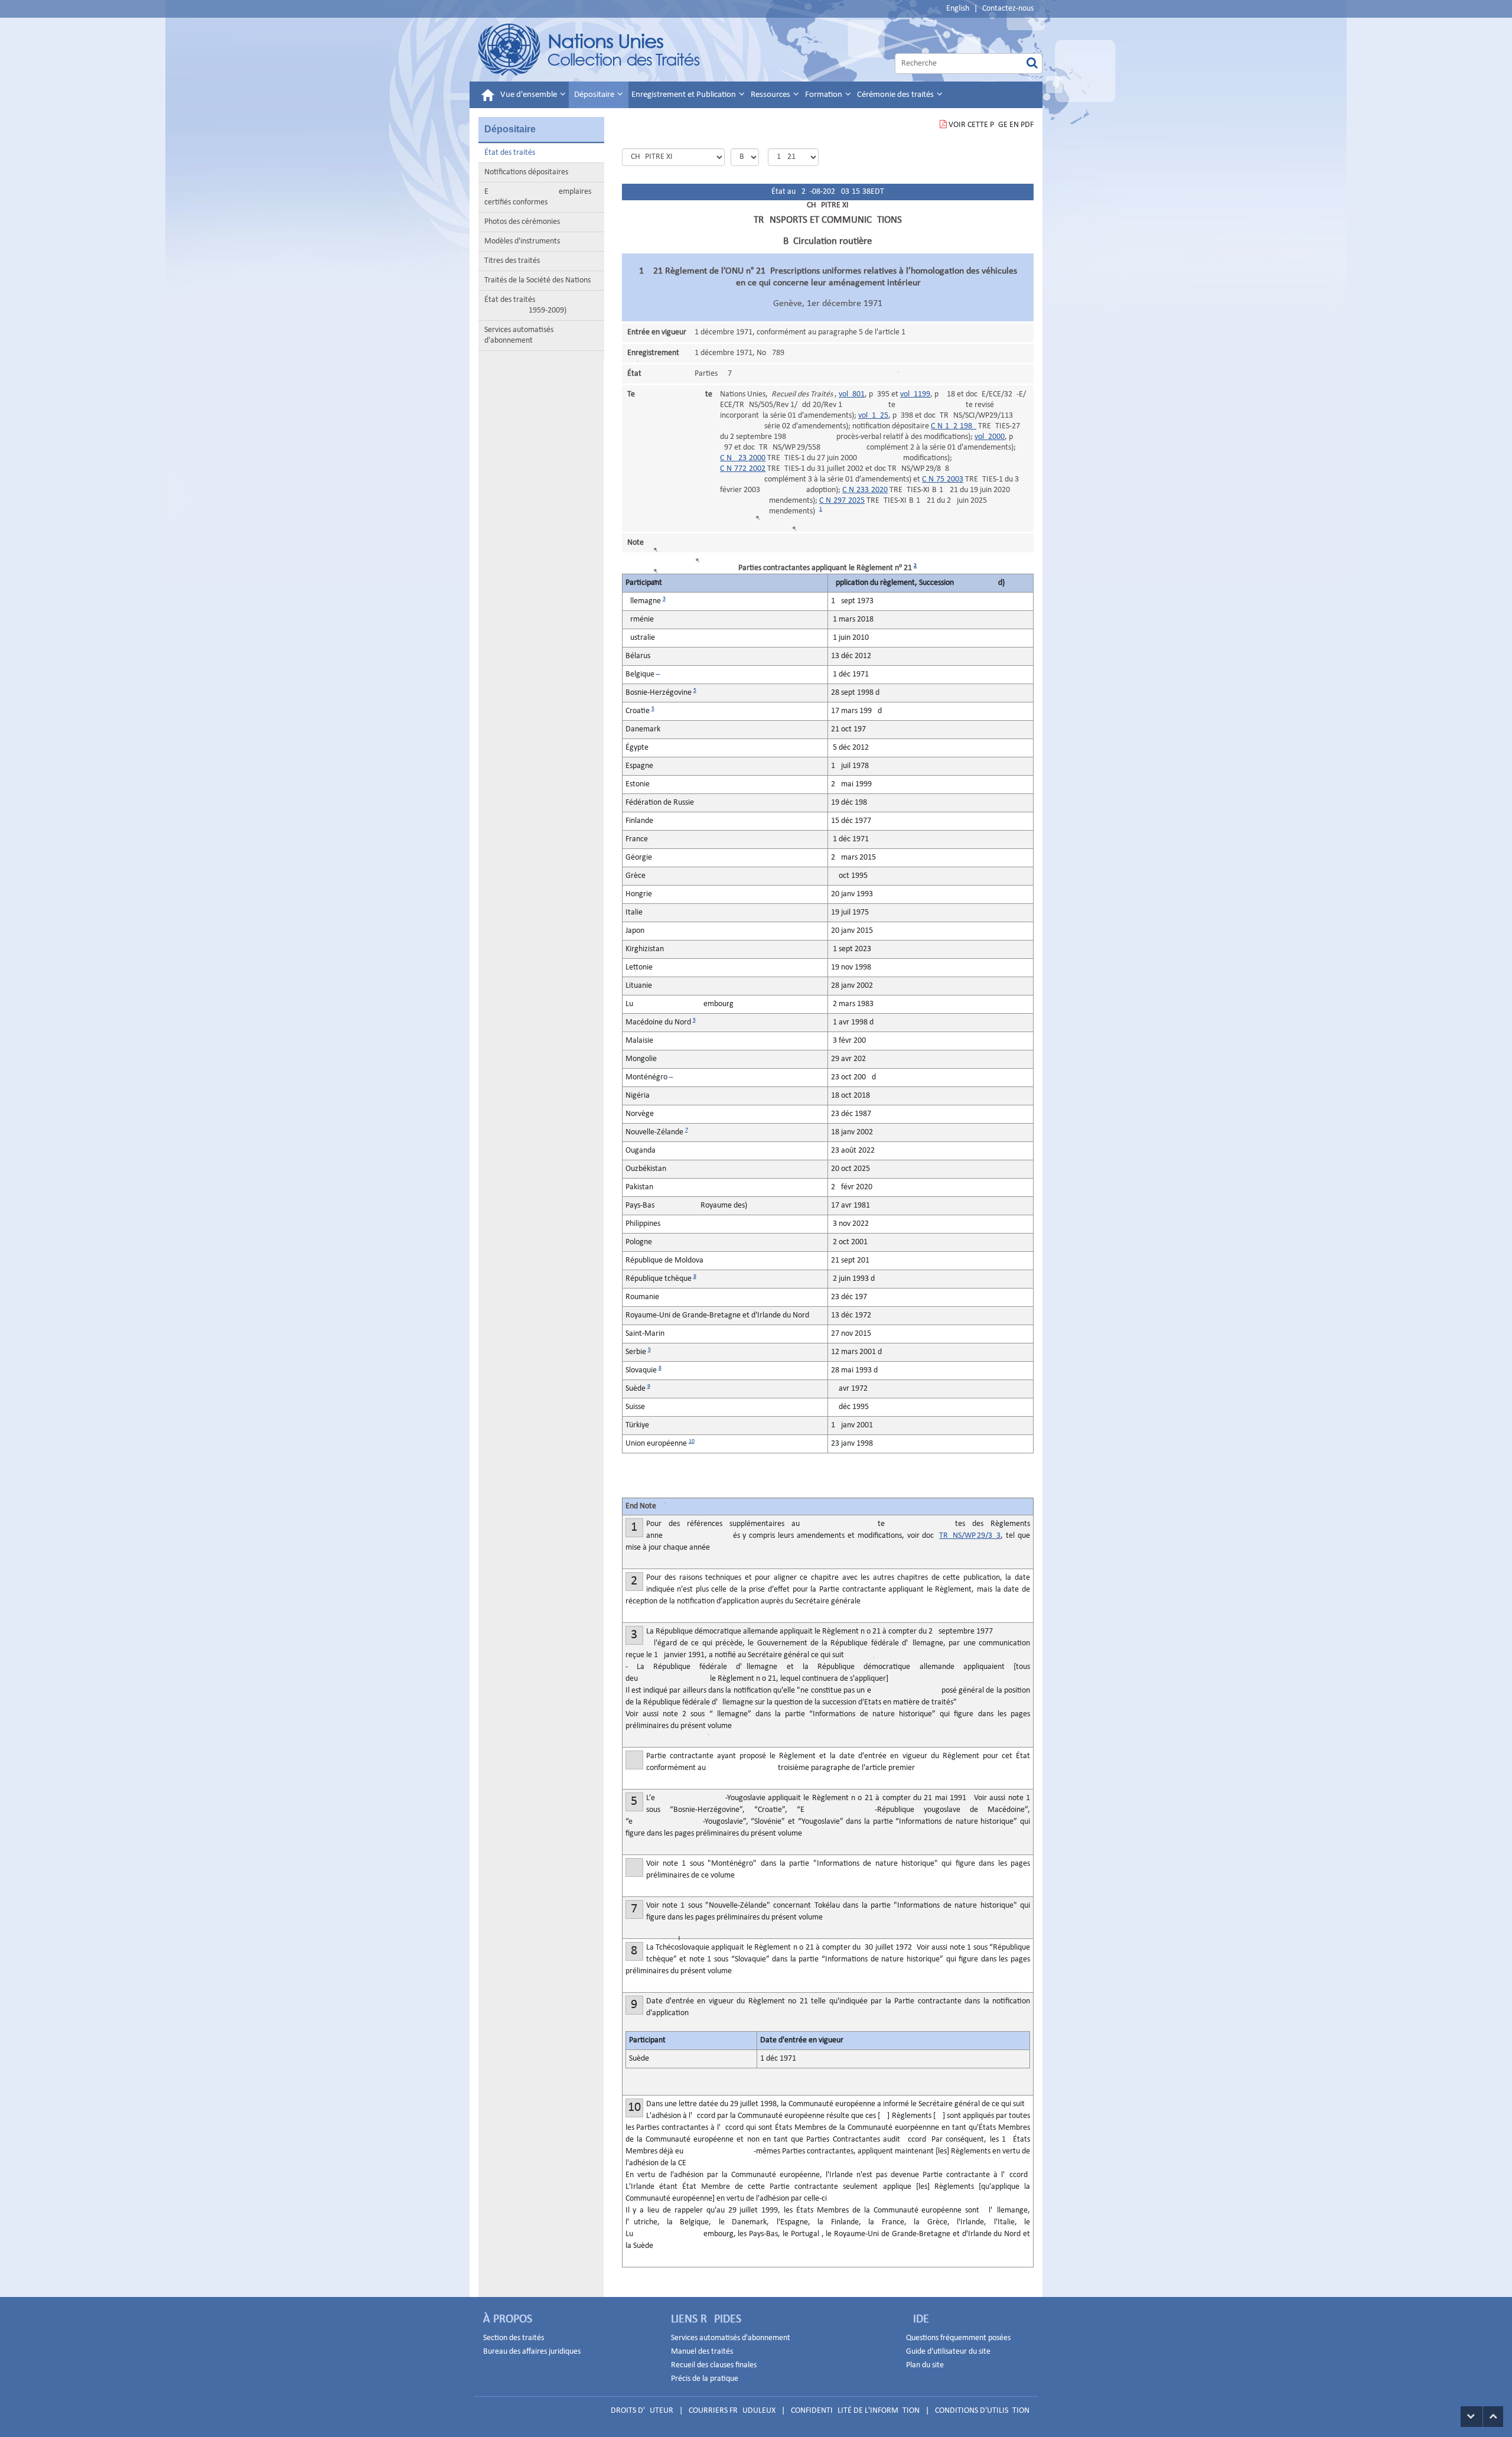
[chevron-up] (1493, 2417)
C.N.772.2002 (743, 469)
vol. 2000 (990, 437)
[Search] (1032, 64)
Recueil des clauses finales (714, 2365)
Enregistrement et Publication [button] (685, 95)
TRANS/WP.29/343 (970, 1536)
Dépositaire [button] (595, 95)
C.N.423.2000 (743, 458)
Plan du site (925, 2365)
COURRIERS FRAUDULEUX (732, 2411)
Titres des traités (512, 261)
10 (692, 1441)
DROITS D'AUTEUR (642, 2411)
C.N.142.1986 (954, 426)
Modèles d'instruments (522, 241)
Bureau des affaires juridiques (532, 2352)
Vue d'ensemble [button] (529, 95)
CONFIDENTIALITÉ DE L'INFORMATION (855, 2411)
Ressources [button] (771, 95)
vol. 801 (852, 394)
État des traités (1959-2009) (525, 305)
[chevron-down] (1472, 2417)
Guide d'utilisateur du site (948, 2352)
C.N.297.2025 (842, 501)
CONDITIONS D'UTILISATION (982, 2411)
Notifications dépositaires (526, 172)
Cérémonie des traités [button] (896, 95)
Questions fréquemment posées (958, 2338)
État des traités (510, 153)
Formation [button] (825, 95)
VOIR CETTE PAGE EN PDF (991, 125)
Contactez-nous (1008, 9)
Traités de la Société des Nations (537, 280)
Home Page (590, 50)
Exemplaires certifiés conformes (538, 197)
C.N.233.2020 (865, 490)
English (958, 9)
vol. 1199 (915, 394)
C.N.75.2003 (943, 479)
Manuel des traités (702, 2352)
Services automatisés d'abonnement (519, 335)
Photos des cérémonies (522, 222)
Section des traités (514, 2338)
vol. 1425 (873, 416)
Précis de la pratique (705, 2379)
